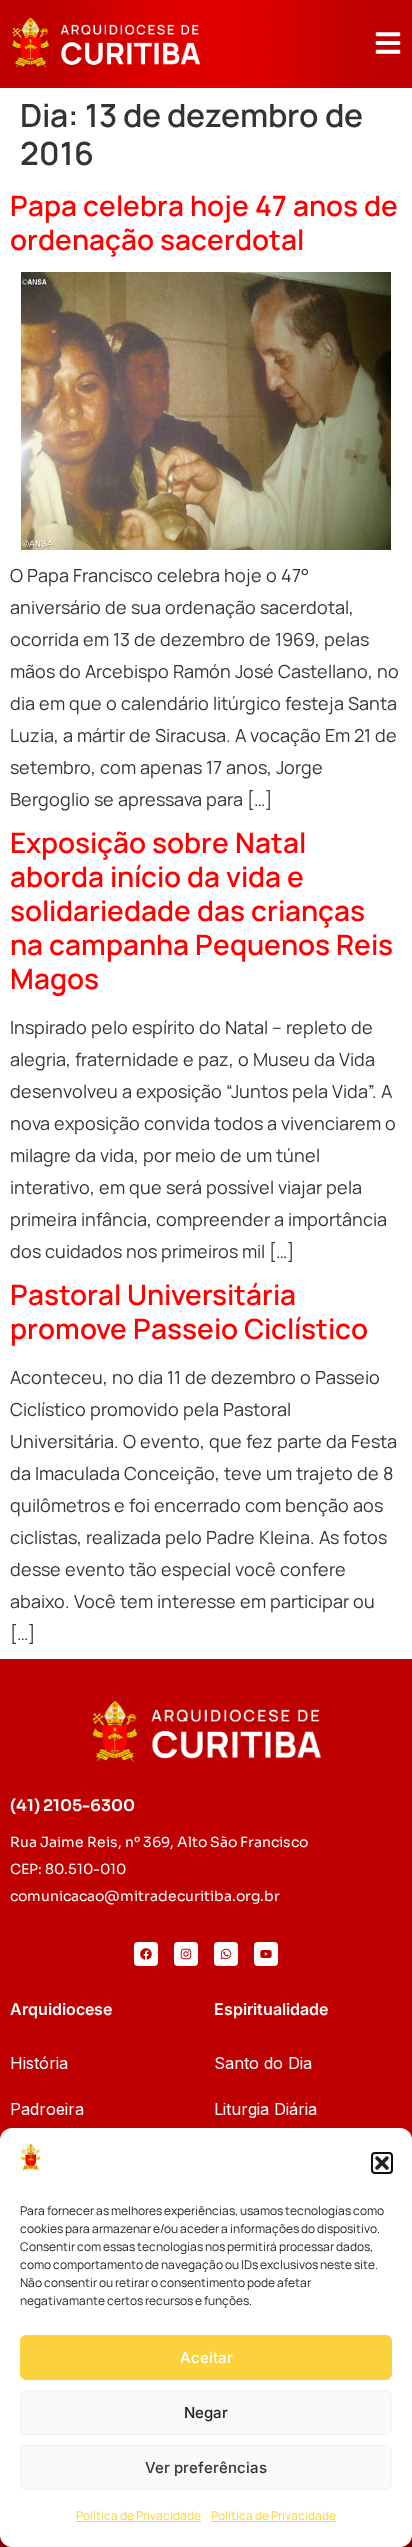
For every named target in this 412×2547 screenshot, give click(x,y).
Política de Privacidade (138, 2515)
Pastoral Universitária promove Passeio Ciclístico (189, 1311)
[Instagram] (186, 1954)
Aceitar (206, 2357)
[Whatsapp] (226, 1954)
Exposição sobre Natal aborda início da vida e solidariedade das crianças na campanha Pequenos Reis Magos (201, 910)
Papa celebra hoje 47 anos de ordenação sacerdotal (204, 222)
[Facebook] (146, 1954)
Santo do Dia (263, 2063)
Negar (206, 2412)
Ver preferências (206, 2467)
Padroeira (47, 2109)
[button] (382, 2163)
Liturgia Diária (265, 2109)
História (39, 2063)
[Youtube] (266, 1954)
